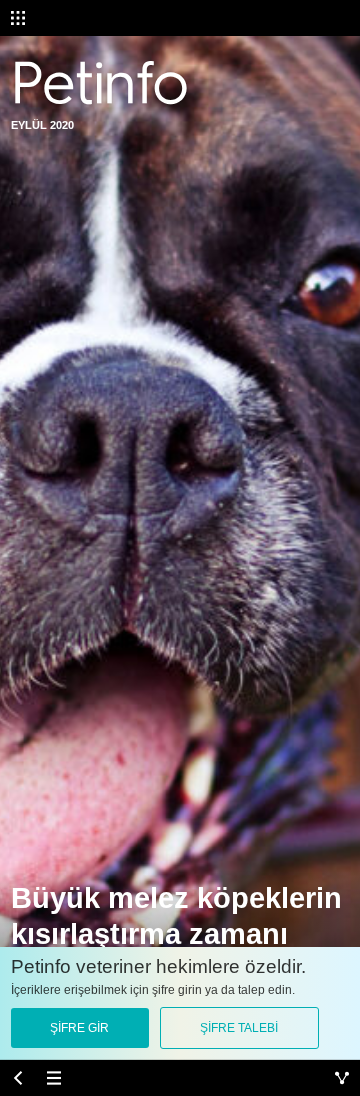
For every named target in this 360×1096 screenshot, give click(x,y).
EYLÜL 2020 (42, 125)
